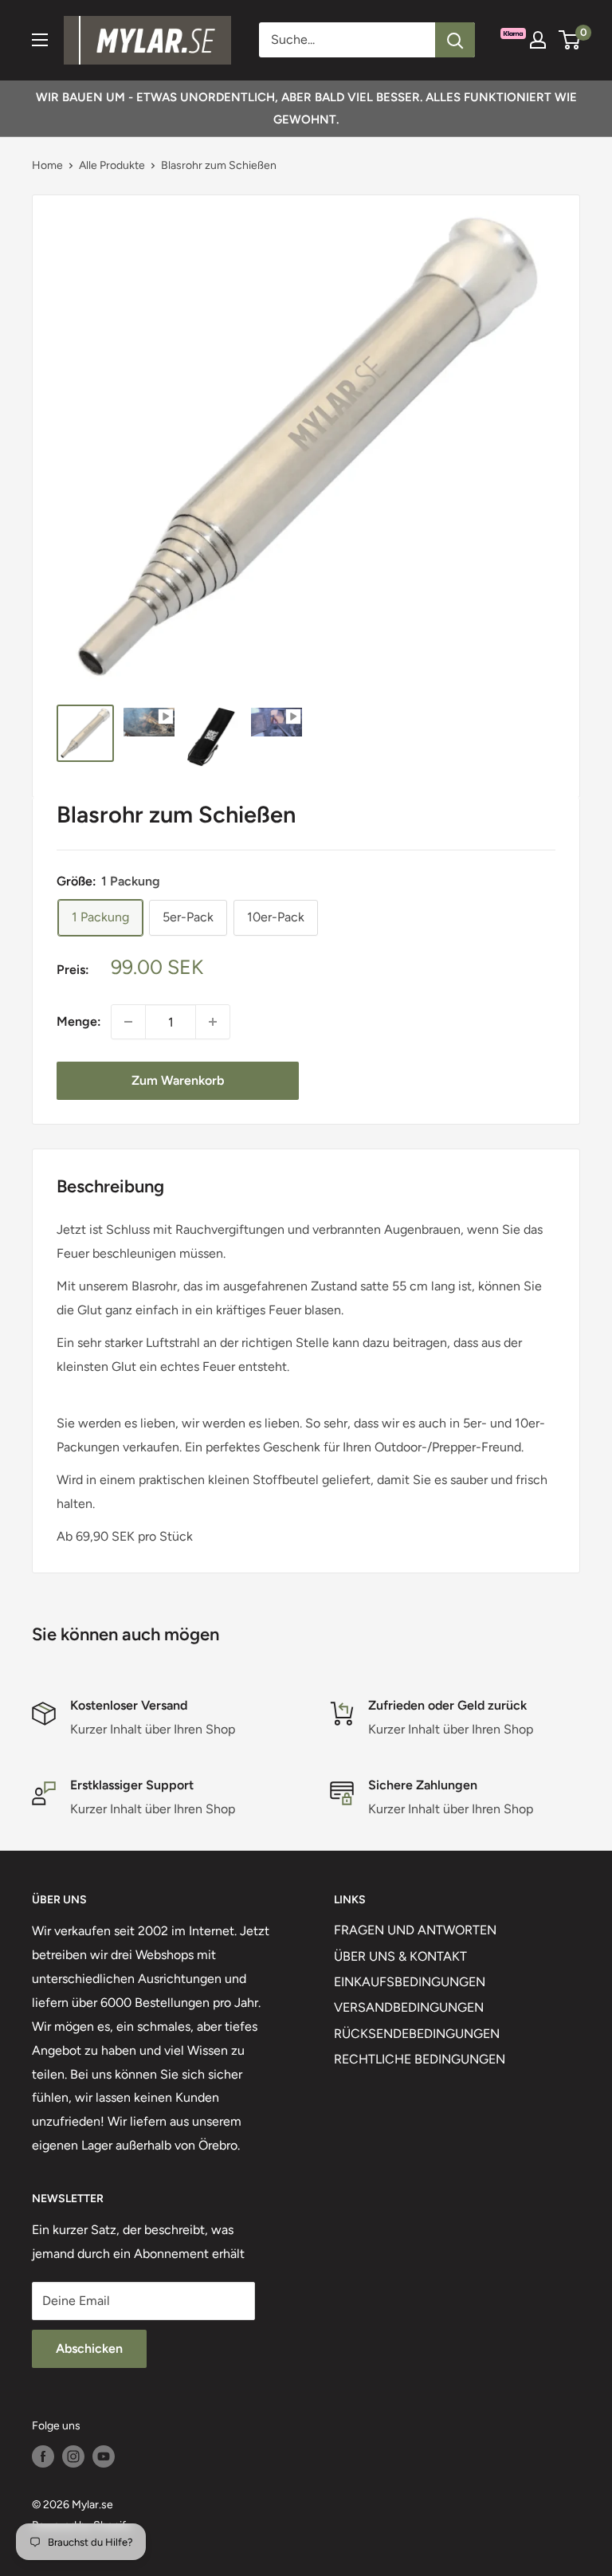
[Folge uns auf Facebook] (43, 2456)
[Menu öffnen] (40, 40)
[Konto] (538, 40)
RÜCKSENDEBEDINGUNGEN (417, 2034)
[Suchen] (455, 40)
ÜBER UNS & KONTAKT (400, 1956)
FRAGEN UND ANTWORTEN (415, 1930)
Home (47, 165)
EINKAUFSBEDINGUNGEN (410, 1982)
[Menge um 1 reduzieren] (128, 1022)
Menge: (79, 1021)
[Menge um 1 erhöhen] (213, 1022)
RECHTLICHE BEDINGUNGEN (420, 2059)
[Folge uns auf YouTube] (104, 2456)
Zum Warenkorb (178, 1080)
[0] (570, 40)
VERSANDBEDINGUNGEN (409, 2007)
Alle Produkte (112, 165)
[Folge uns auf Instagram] (73, 2456)
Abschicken (89, 2348)
